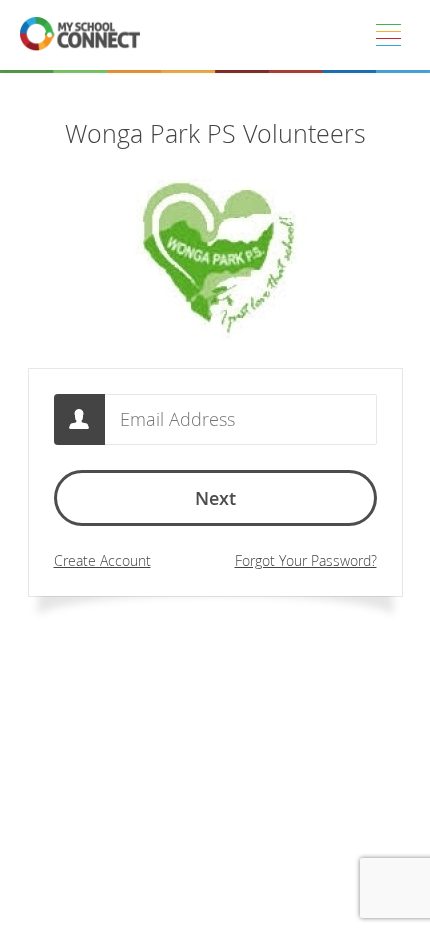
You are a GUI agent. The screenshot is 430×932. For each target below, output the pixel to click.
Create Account (102, 560)
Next (215, 498)
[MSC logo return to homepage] (80, 35)
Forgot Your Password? (306, 560)
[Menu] (388, 35)
